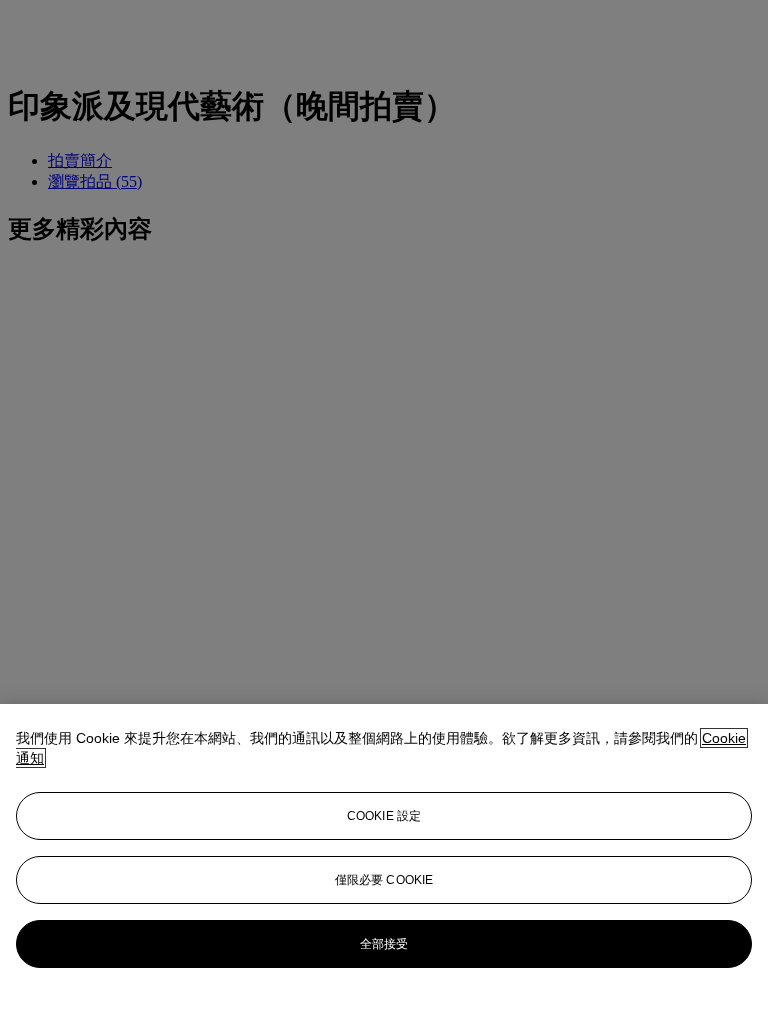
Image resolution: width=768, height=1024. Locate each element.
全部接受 (384, 944)
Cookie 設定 (384, 816)
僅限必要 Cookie (384, 880)
